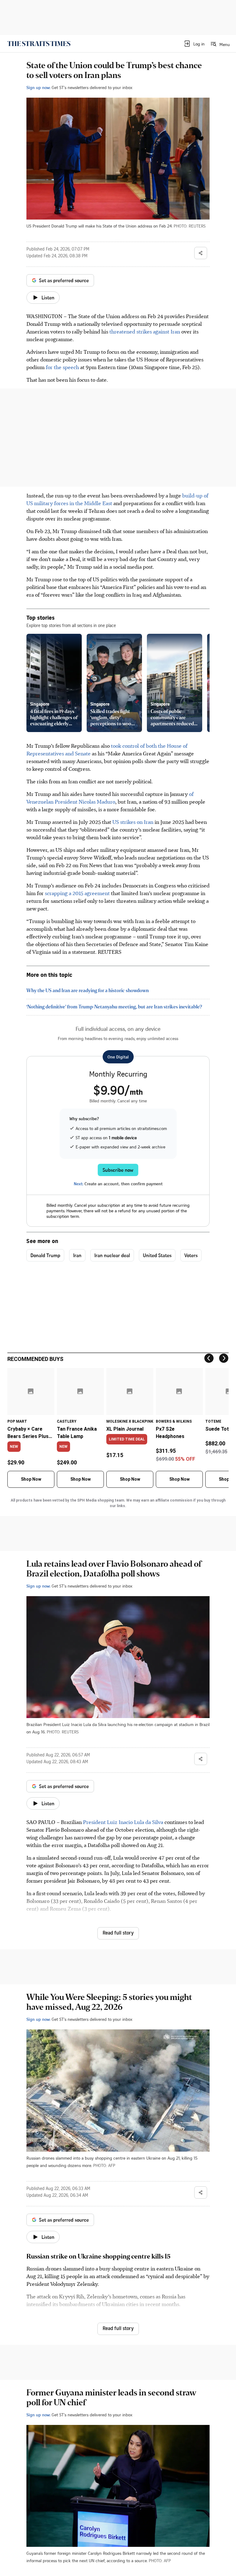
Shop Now (31, 1479)
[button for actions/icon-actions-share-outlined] (201, 253)
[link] (39, 44)
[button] (194, 44)
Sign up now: (38, 87)
